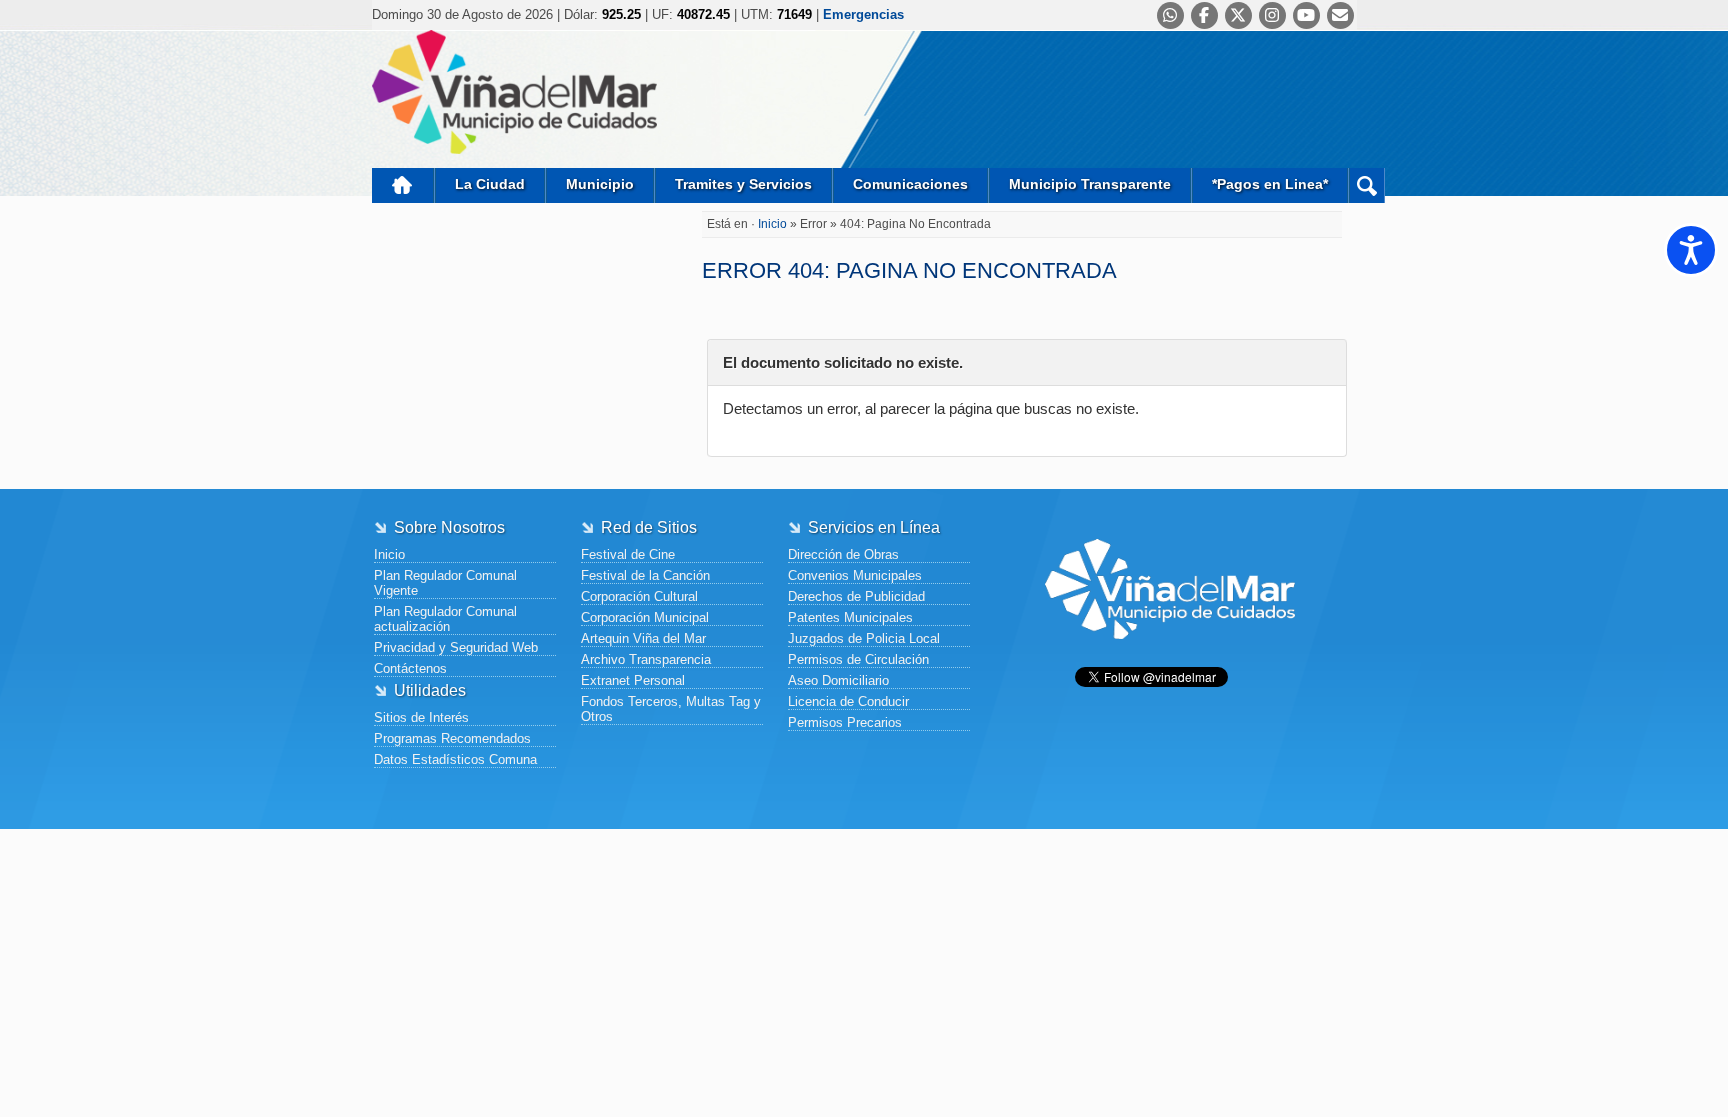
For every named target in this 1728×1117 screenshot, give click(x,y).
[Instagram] (1272, 15)
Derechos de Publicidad (856, 596)
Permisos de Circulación (858, 659)
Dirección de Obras (843, 554)
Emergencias (863, 14)
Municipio (600, 184)
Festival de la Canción (645, 575)
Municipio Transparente (1090, 184)
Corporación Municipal (645, 617)
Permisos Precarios (845, 722)
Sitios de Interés (421, 717)
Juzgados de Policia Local (864, 638)
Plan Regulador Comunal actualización (445, 619)
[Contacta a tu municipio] (1340, 15)
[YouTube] (1306, 15)
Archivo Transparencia (646, 659)
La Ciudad (490, 184)
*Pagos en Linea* (1270, 184)
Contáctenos (410, 668)
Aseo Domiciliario (838, 680)
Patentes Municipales (850, 617)
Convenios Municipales (855, 575)
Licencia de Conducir (848, 701)
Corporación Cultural (639, 596)
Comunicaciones (910, 184)
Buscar (1366, 185)
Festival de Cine (628, 554)
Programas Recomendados (452, 738)
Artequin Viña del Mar (643, 638)
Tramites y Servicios (743, 184)
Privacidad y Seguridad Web (456, 647)
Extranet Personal (633, 680)
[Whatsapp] (1170, 15)
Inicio (403, 185)
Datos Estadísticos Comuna (455, 759)
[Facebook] (1204, 15)
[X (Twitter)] (1238, 15)
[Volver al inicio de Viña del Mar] (1170, 654)
